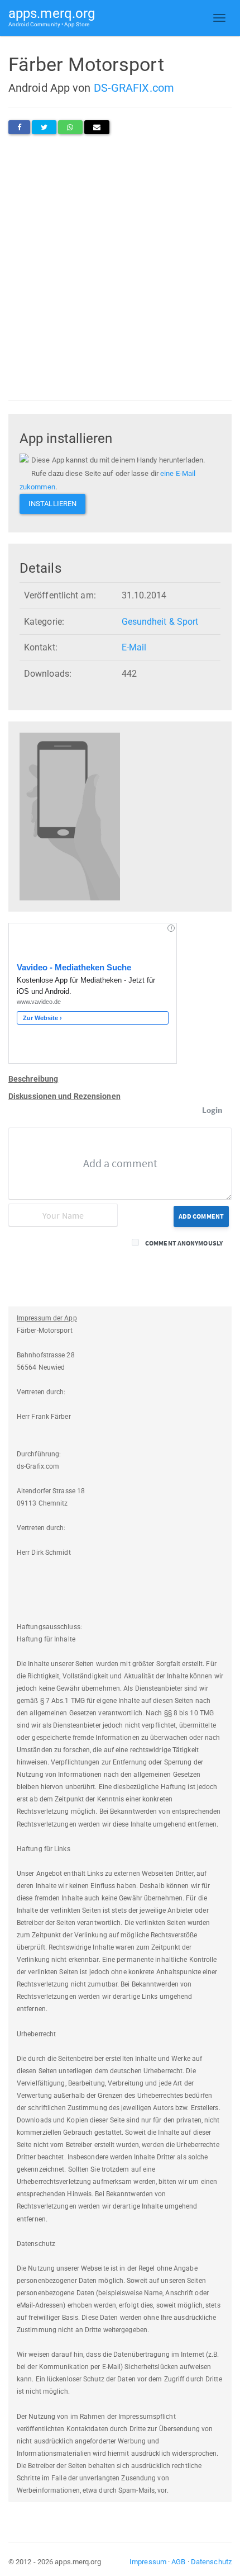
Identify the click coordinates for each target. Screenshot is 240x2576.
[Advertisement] (120, 267)
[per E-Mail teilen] (97, 127)
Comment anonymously (184, 1243)
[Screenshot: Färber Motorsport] (70, 816)
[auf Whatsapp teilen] (70, 127)
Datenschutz (211, 2562)
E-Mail (134, 647)
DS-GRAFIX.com (134, 88)
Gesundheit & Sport (160, 622)
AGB (178, 2562)
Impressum (148, 2562)
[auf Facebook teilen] (19, 127)
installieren (52, 504)
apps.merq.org (52, 16)
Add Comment (201, 1216)
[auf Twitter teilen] (44, 127)
